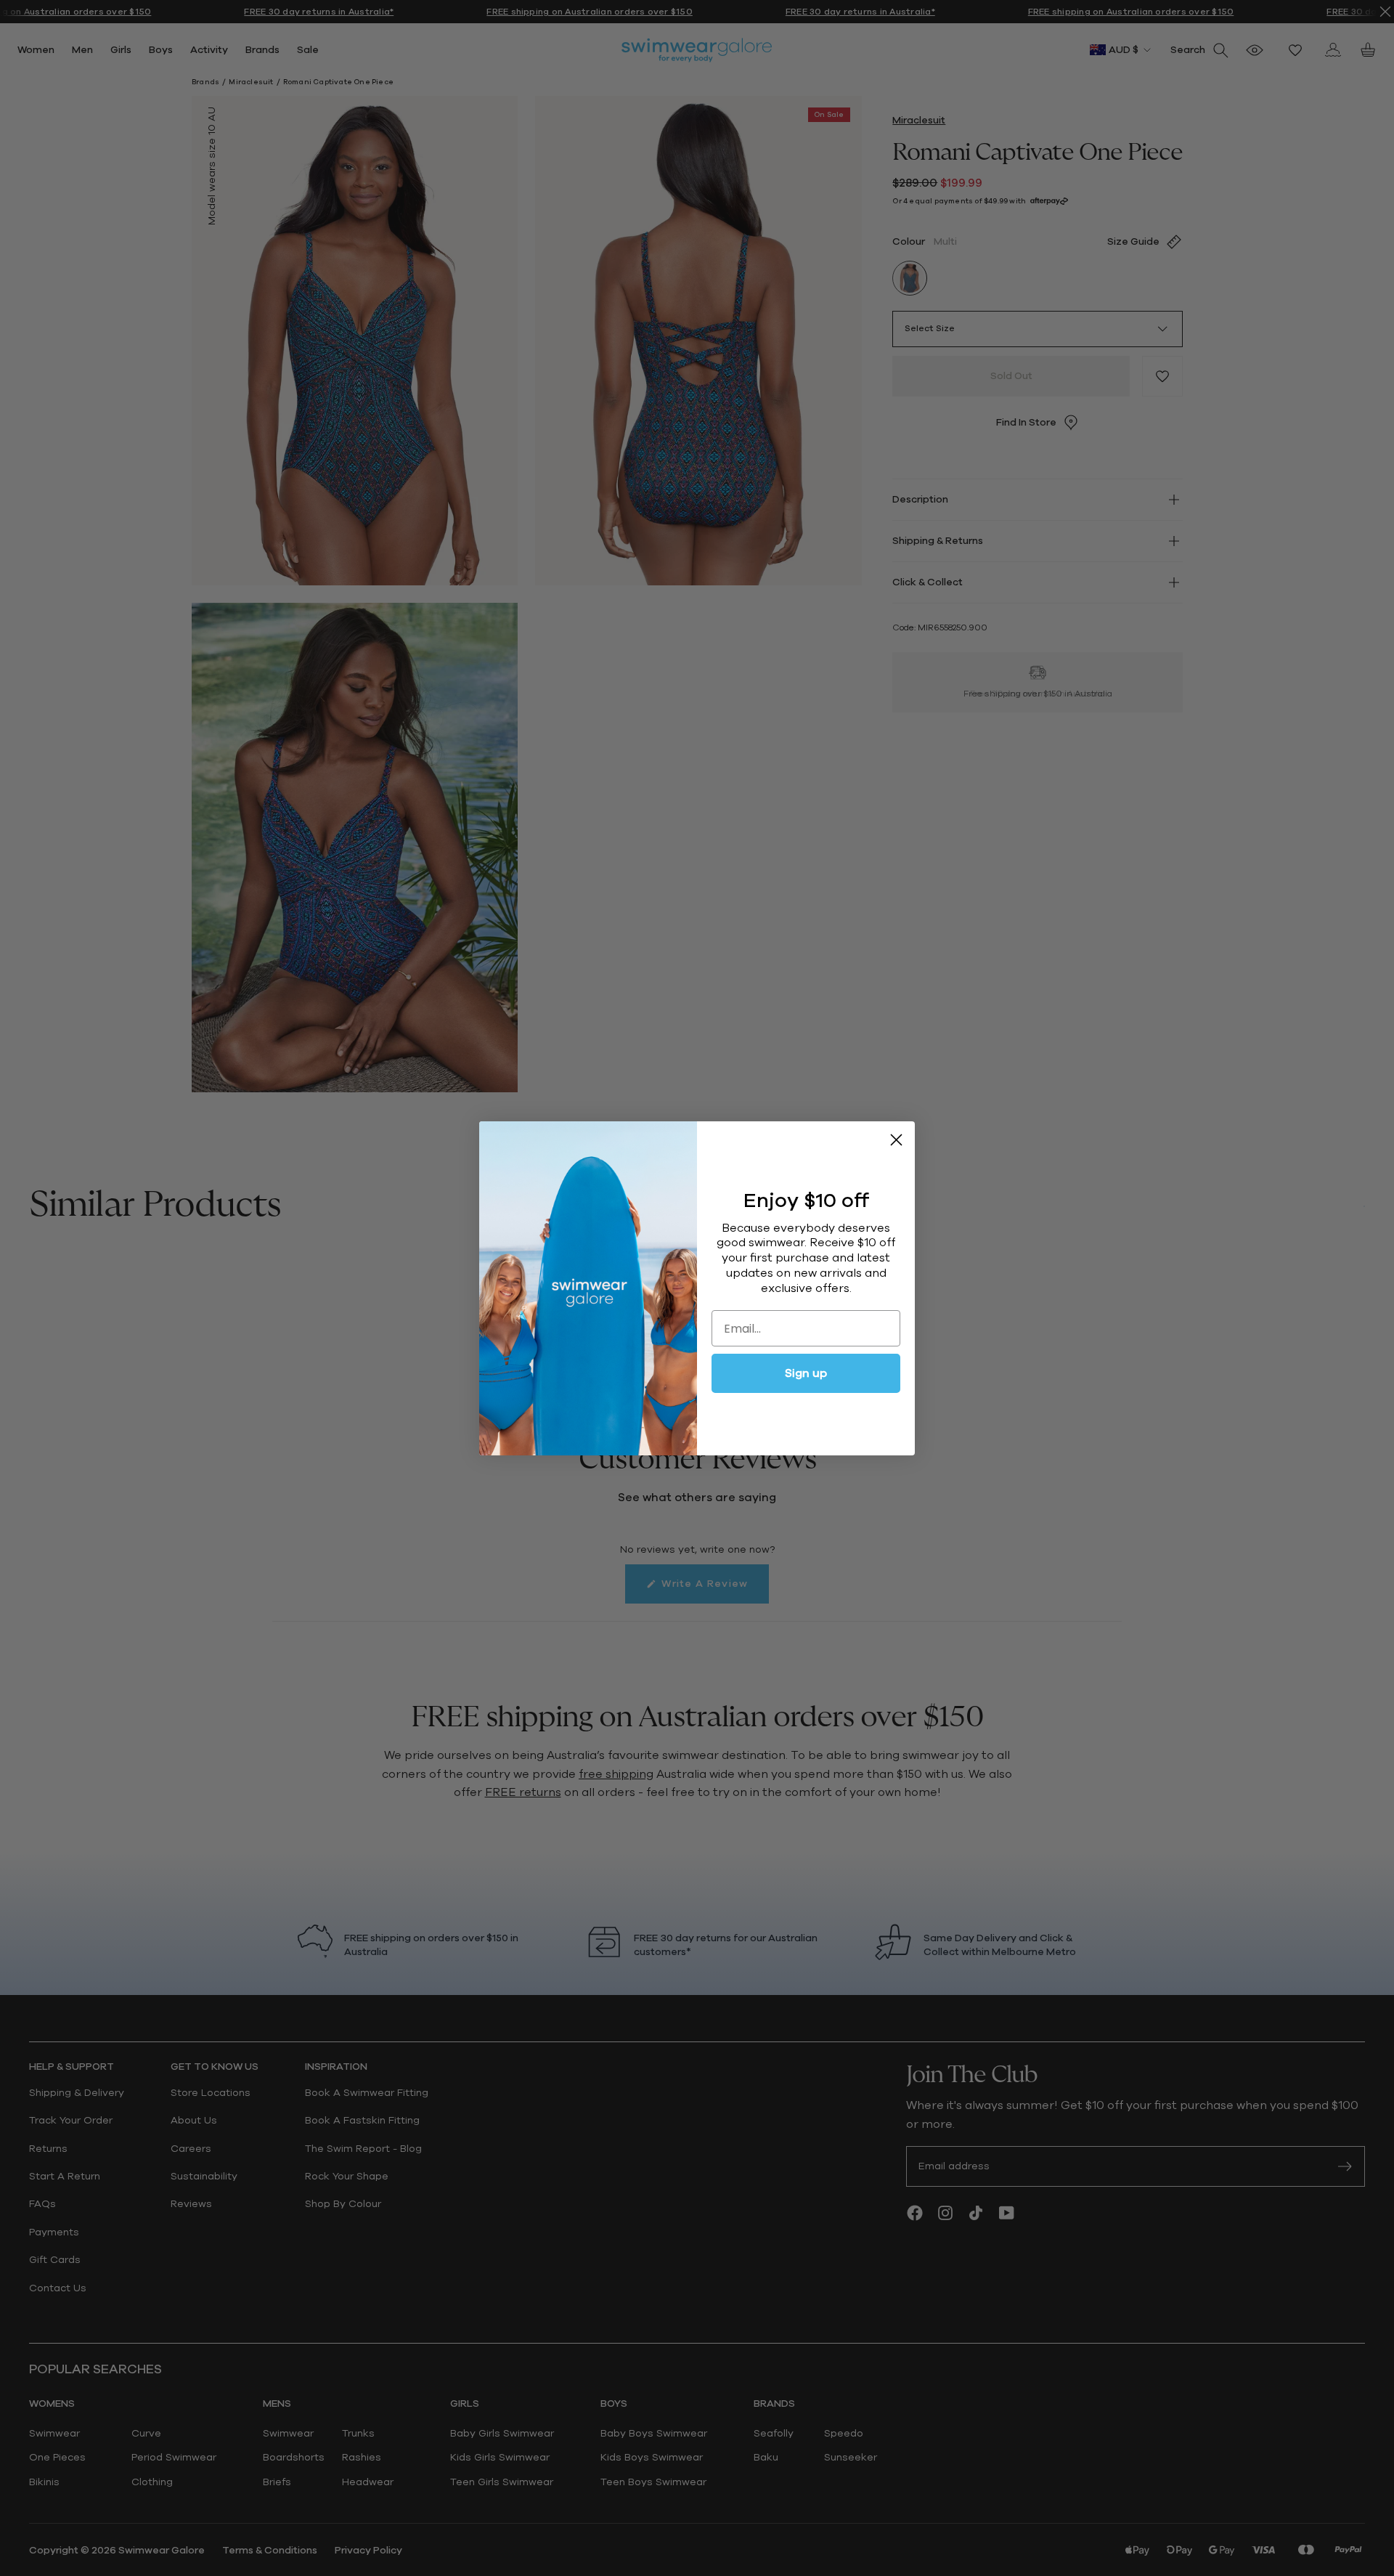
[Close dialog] (896, 1140)
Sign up (806, 1373)
